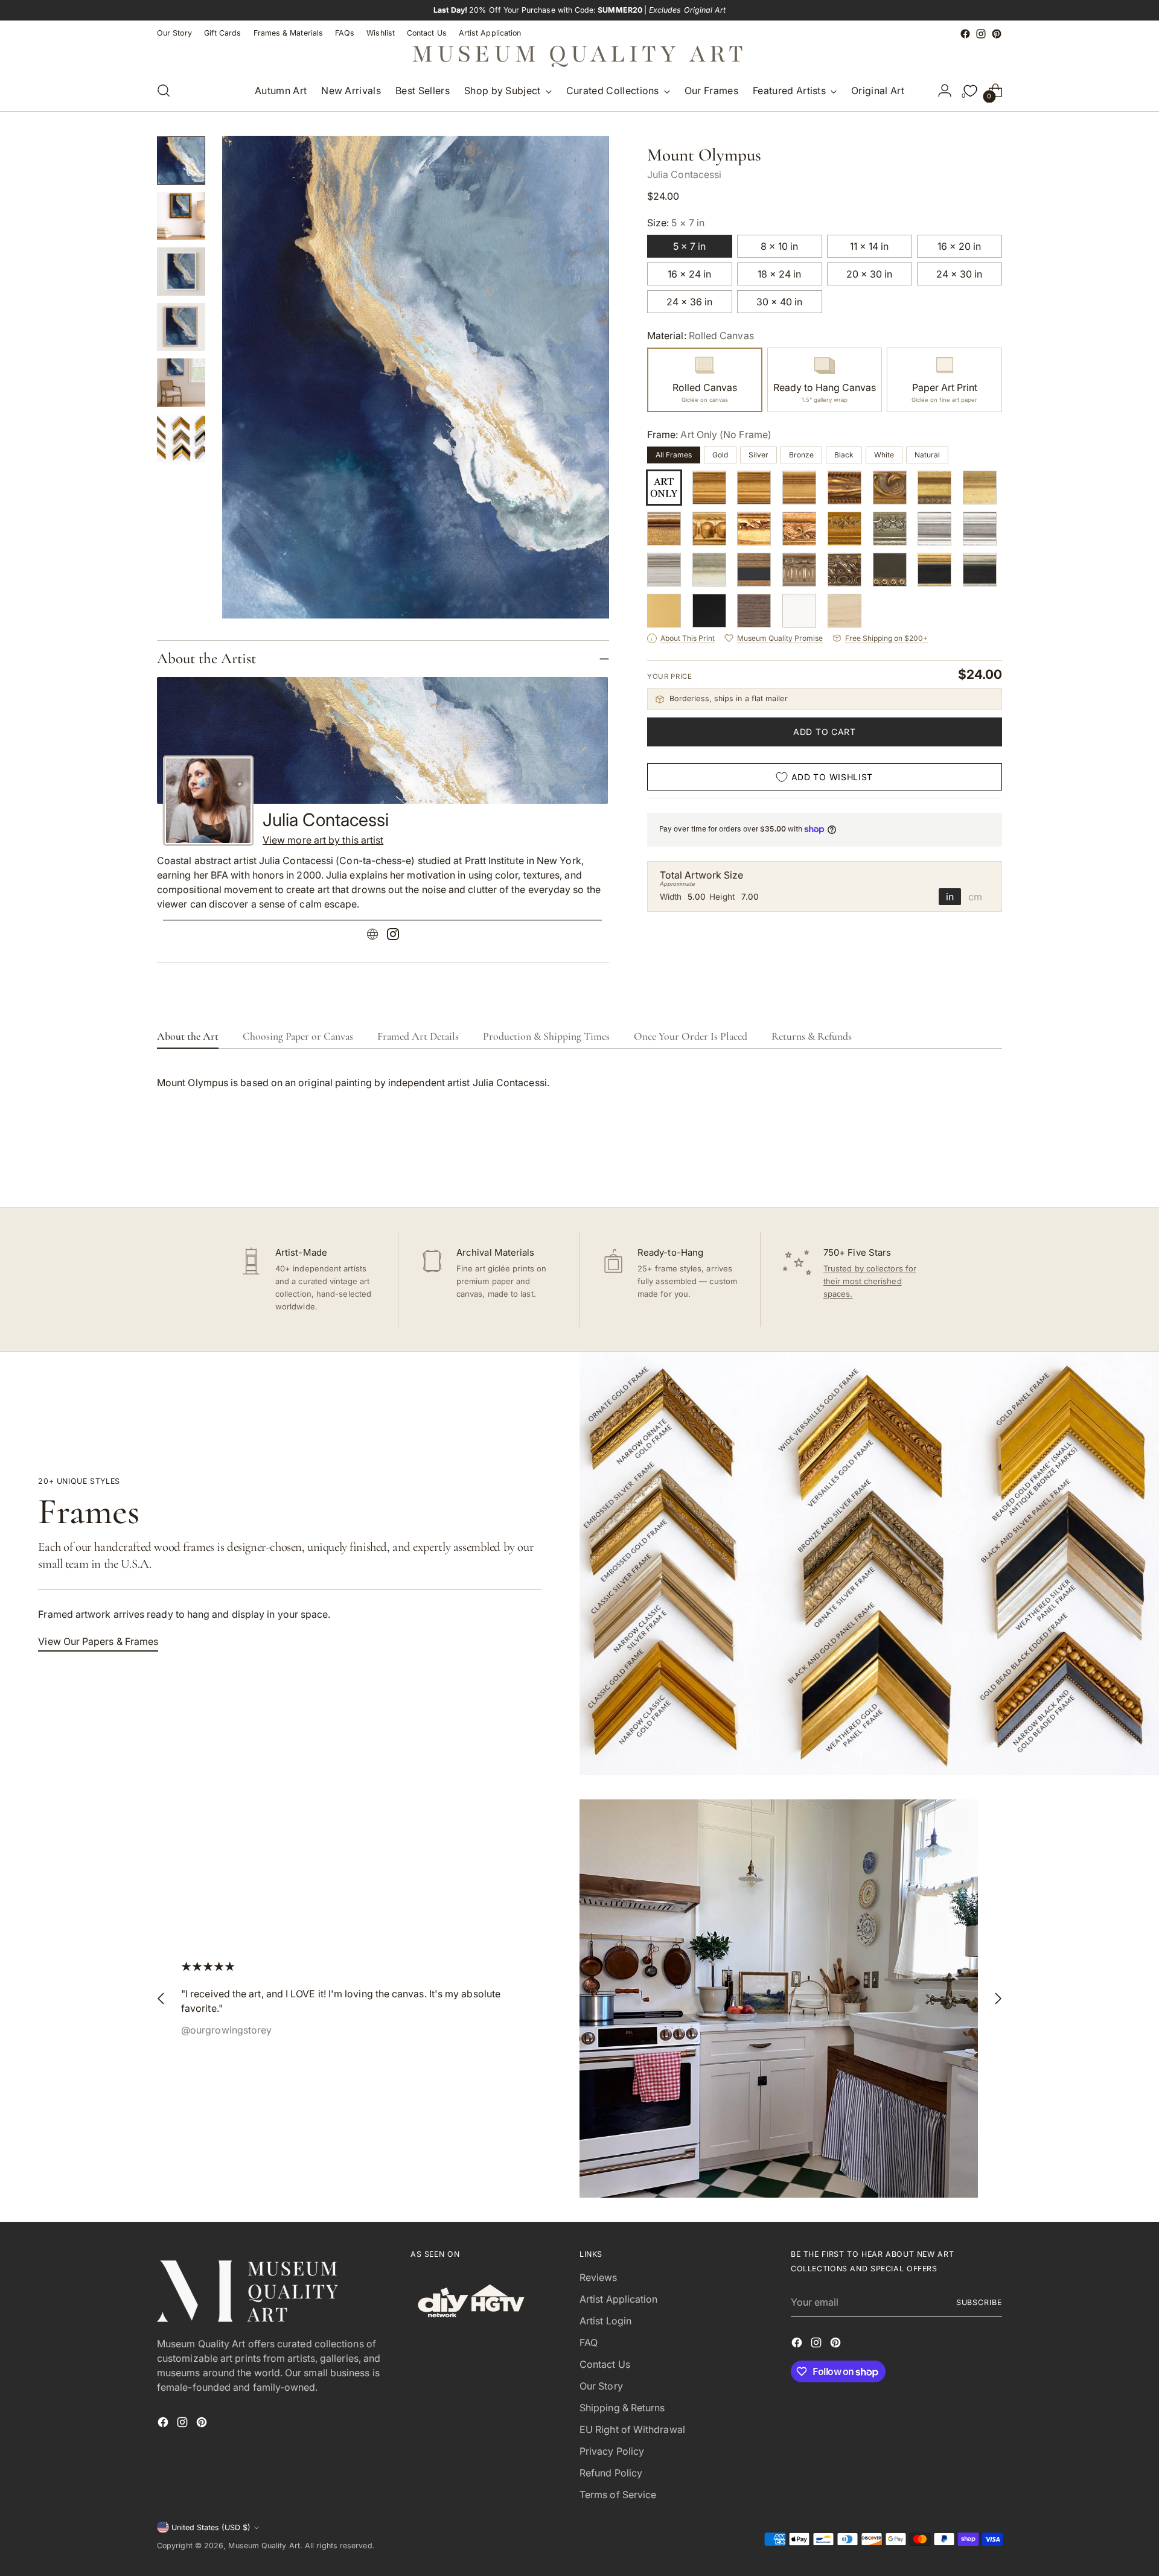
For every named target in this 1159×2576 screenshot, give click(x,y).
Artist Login (605, 2321)
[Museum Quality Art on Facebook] (965, 34)
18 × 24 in (779, 274)
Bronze (801, 455)
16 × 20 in (959, 246)
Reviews (599, 2277)
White (884, 455)
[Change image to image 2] (181, 216)
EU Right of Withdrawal (632, 2429)
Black (844, 455)
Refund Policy (611, 2473)
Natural (927, 455)
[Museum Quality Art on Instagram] (981, 34)
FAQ (589, 2342)
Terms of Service (618, 2495)
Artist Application (618, 2299)
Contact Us (605, 2364)
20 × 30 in (869, 274)
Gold (720, 455)
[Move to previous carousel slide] (964, 1166)
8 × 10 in (779, 246)
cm (975, 897)
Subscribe (979, 2302)
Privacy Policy (612, 2451)
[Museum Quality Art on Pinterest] (997, 34)
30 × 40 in (779, 302)
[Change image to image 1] (181, 161)
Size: (676, 223)
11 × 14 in (869, 246)
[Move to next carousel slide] (992, 1165)
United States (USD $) (211, 2527)
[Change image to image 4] (181, 327)
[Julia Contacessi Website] (372, 936)
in (950, 897)
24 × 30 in (959, 274)
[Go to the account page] (945, 91)
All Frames (674, 455)
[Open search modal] (164, 91)
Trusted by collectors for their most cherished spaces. (870, 1281)
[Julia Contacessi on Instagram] (393, 936)
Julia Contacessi (684, 174)
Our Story (601, 2386)
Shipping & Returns (622, 2408)
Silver (758, 455)
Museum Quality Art (264, 2546)
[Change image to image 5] (181, 383)
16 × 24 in (689, 274)
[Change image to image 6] (181, 438)
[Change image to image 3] (181, 272)
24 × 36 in (689, 302)
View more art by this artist (323, 840)
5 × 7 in (689, 246)
